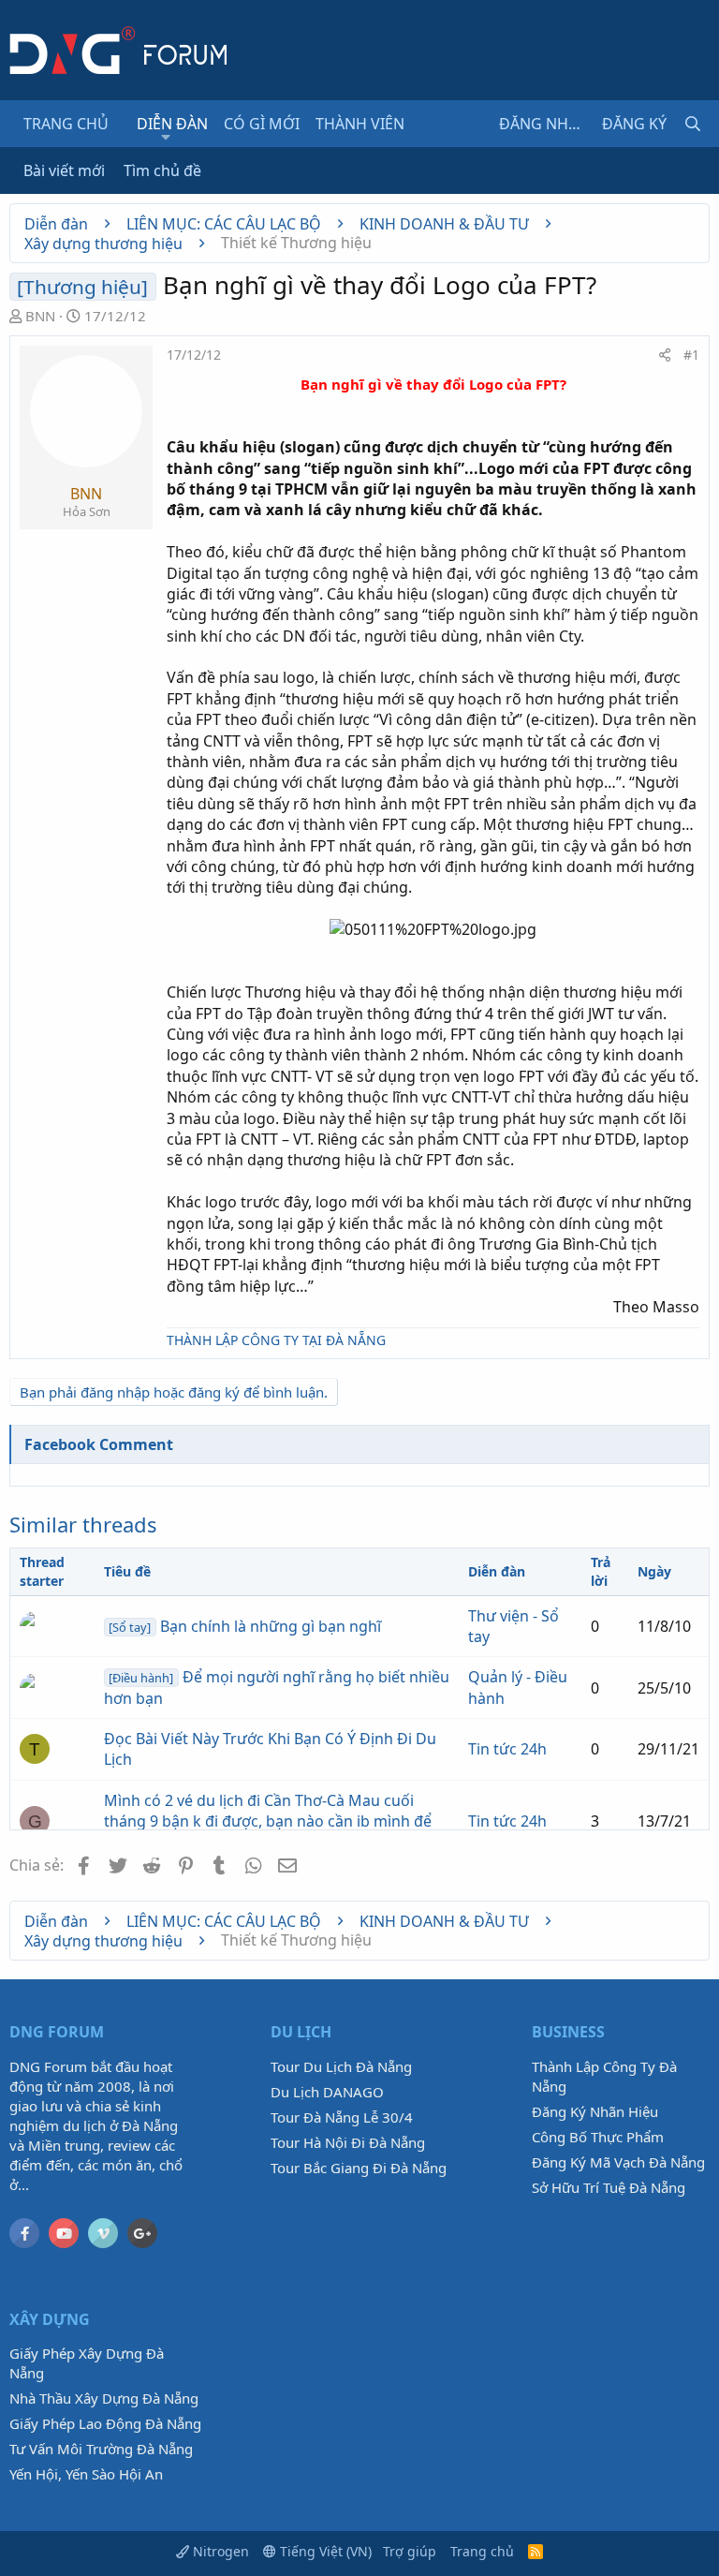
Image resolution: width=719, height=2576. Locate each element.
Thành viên (360, 124)
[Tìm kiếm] (693, 124)
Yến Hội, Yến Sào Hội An (86, 2474)
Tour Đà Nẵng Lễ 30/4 (342, 2117)
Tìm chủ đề (162, 170)
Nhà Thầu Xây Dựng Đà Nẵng (104, 2398)
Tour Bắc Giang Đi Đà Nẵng (359, 2168)
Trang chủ (66, 124)
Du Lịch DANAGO (327, 2092)
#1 (691, 355)
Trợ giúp (410, 2551)
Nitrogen (219, 2551)
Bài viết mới (64, 170)
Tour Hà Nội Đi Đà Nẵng (348, 2142)
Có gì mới (262, 124)
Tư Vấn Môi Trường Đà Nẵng (101, 2449)
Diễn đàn (172, 124)
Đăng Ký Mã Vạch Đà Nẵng (618, 2162)
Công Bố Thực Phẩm (598, 2137)
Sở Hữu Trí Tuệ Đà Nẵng (609, 2187)
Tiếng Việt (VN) (324, 2551)
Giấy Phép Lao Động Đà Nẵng (105, 2423)
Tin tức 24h (507, 1749)
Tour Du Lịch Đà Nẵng (341, 2066)
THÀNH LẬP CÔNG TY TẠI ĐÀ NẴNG (276, 1340)
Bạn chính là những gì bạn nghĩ (244, 1626)
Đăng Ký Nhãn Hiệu (595, 2111)
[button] (166, 137)
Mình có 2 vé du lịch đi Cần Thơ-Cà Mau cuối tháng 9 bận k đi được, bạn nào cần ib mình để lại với (268, 1821)
